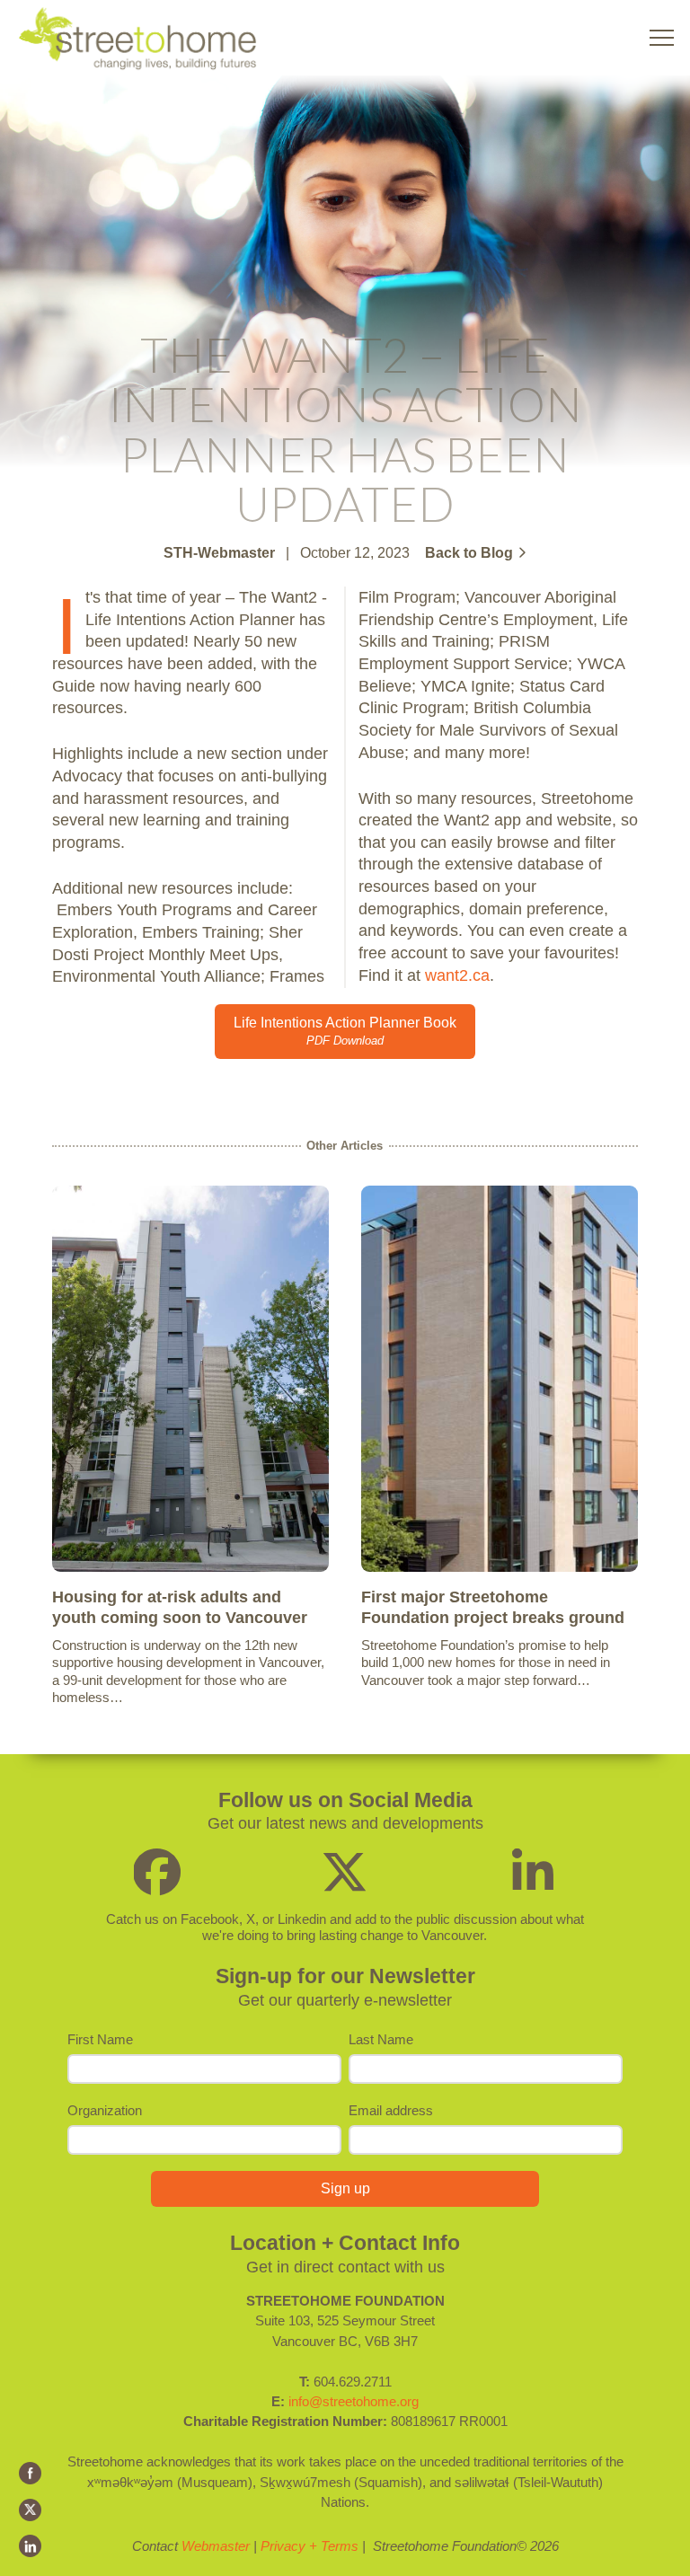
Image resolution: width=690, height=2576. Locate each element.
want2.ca (457, 975)
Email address (391, 2110)
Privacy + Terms (310, 2546)
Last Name (381, 2039)
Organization (105, 2110)
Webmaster (216, 2546)
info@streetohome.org (354, 2401)
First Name (100, 2039)
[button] (662, 38)
